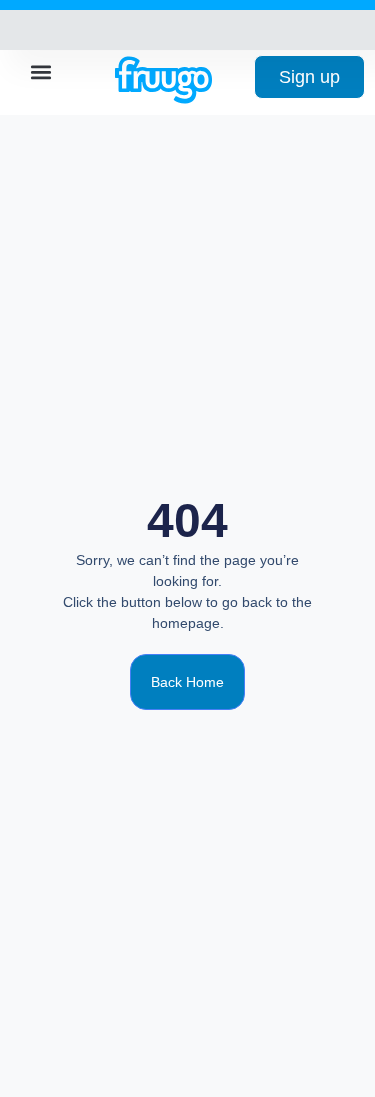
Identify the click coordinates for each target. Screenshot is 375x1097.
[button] (41, 71)
